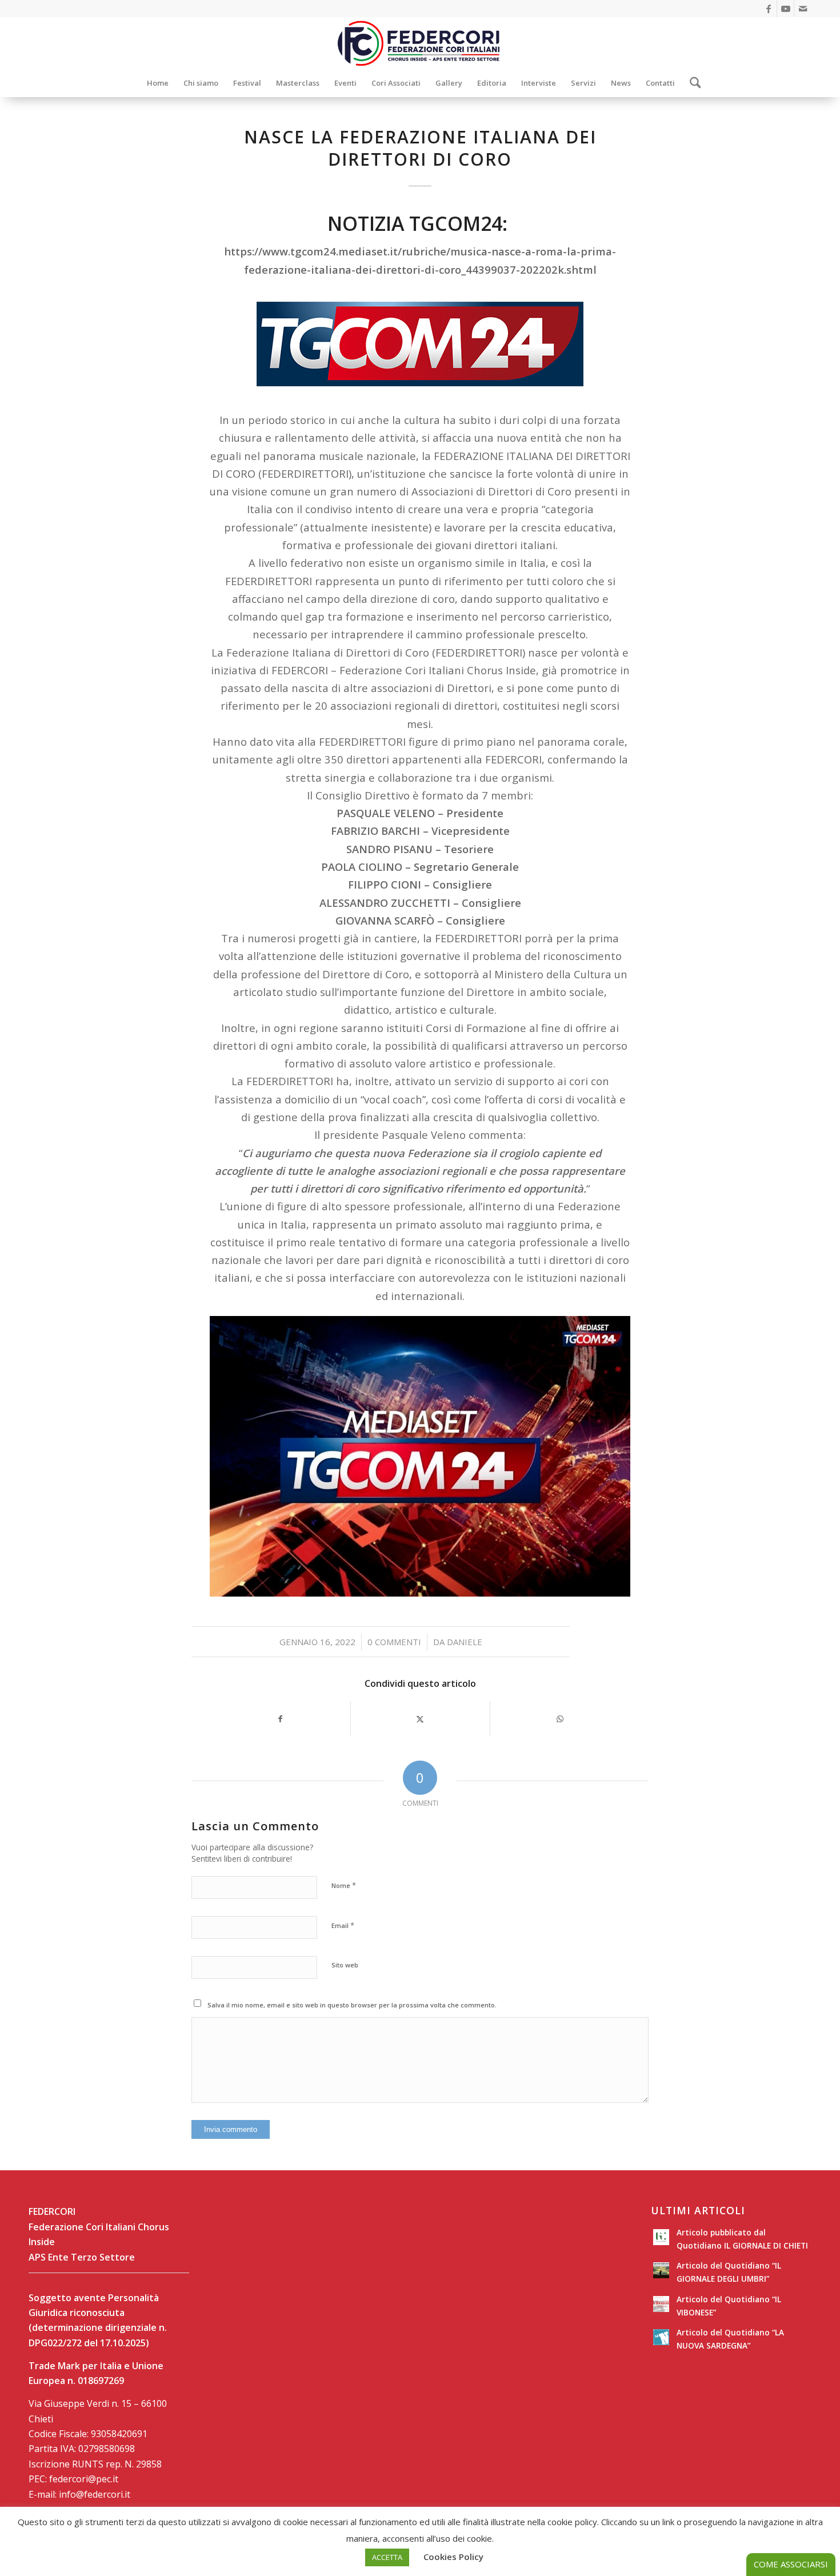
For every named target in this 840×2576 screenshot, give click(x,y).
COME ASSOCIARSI (791, 2564)
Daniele (465, 1642)
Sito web (345, 1965)
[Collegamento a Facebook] (768, 9)
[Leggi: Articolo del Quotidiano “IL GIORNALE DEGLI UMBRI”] (661, 2270)
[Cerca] (692, 83)
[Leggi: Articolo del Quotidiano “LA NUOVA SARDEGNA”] (661, 2337)
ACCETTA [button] (387, 2557)
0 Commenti (394, 1642)
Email (343, 1925)
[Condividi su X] (421, 1719)
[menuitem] (158, 83)
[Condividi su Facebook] (280, 1719)
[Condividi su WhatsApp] (560, 1719)
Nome (344, 1885)
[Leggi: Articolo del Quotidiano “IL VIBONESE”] (661, 2304)
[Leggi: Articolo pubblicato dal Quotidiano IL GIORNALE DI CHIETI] (661, 2237)
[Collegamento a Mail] (803, 9)
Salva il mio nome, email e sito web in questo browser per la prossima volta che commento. (352, 2005)
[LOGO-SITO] (420, 43)
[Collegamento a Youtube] (785, 9)
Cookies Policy (453, 2557)
